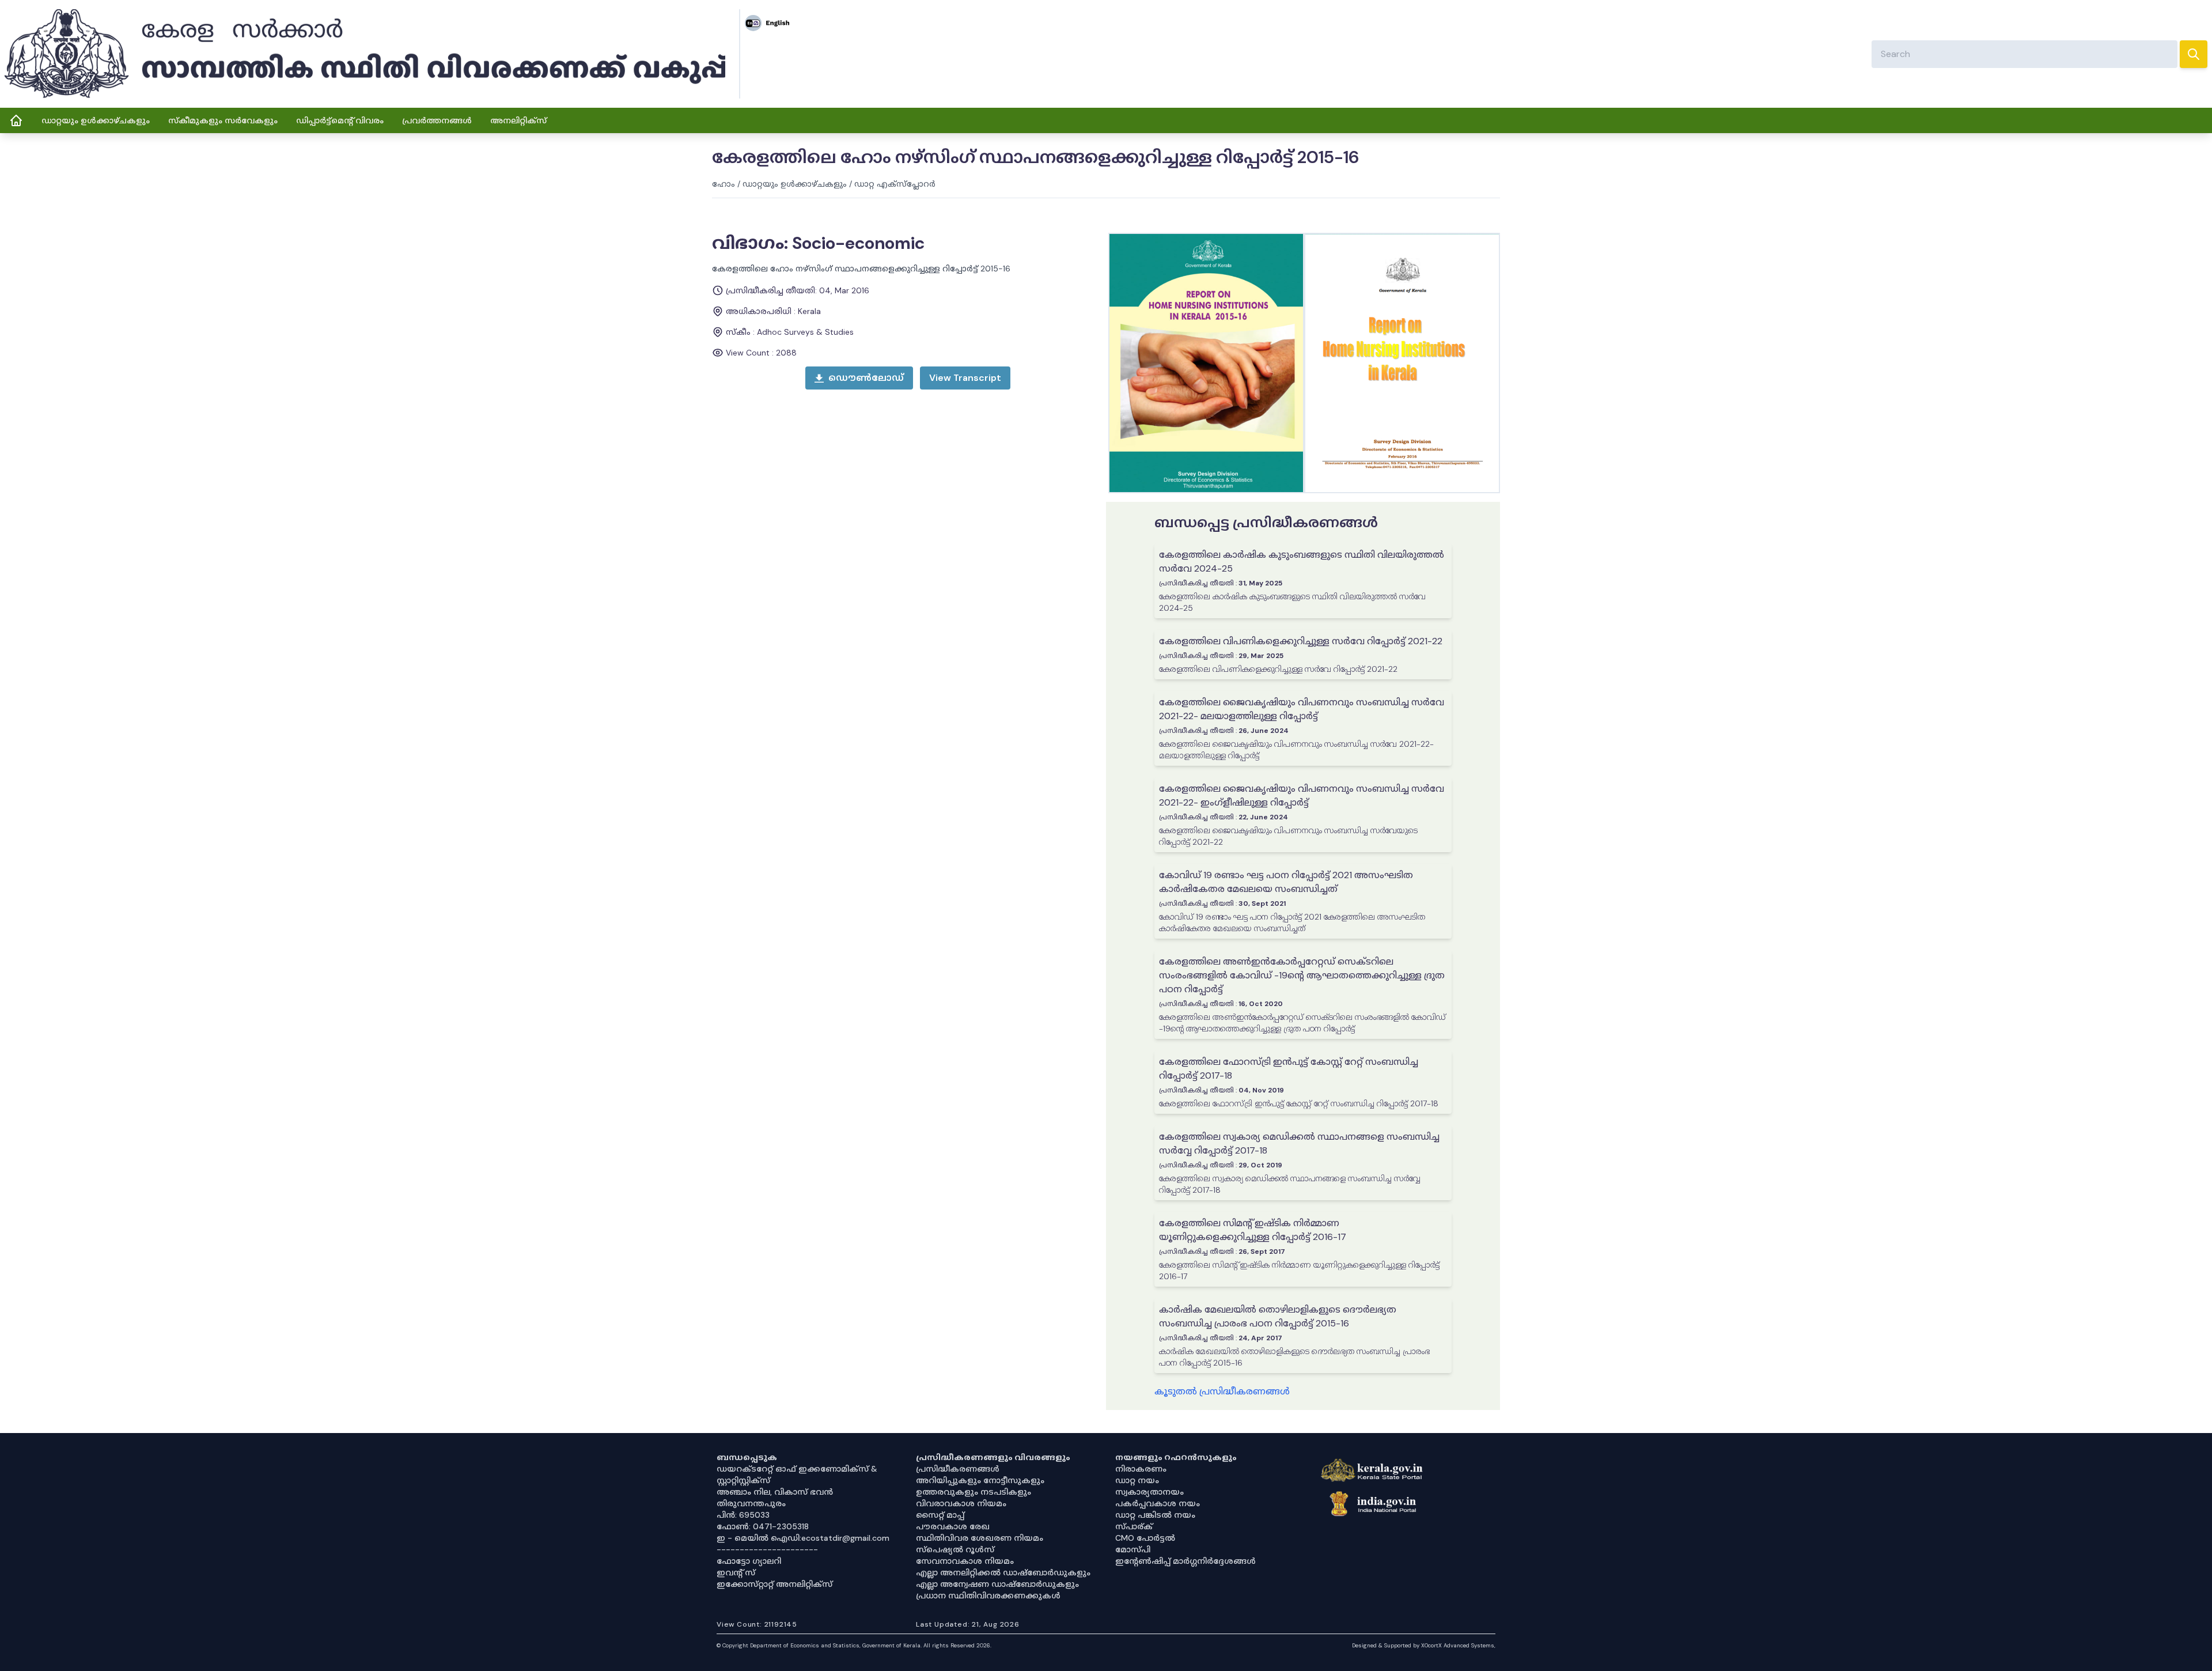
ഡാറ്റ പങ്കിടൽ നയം (1155, 1515)
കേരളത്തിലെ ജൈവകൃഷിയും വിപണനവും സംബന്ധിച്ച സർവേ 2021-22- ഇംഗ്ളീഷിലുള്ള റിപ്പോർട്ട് (1302, 795)
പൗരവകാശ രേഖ (953, 1526)
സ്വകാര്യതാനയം (1149, 1492)
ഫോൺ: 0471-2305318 (763, 1526)
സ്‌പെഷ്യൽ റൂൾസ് (955, 1549)
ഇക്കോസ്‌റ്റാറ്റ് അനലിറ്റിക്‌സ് (774, 1584)
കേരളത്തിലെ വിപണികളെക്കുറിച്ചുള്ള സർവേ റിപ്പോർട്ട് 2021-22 (1301, 641)
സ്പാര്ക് (1134, 1526)
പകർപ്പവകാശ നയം (1158, 1503)
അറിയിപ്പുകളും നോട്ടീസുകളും (980, 1480)
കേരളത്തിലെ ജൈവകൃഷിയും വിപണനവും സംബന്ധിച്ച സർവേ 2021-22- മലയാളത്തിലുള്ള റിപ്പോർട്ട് (1302, 709)
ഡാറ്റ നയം (1137, 1480)
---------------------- (767, 1549)
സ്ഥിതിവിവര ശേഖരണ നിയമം (980, 1538)
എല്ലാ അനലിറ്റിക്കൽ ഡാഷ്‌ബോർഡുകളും (1003, 1572)
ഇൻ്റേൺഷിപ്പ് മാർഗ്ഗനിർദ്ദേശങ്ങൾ (1185, 1561)
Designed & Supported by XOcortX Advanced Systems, (1424, 1645)
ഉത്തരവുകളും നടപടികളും (974, 1492)
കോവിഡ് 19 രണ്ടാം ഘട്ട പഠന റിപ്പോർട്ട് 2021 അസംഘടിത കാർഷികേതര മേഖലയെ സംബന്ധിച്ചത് (1286, 882)
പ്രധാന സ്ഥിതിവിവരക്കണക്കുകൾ (988, 1596)
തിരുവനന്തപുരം (751, 1503)
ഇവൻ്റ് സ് (736, 1572)
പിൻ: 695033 (743, 1515)
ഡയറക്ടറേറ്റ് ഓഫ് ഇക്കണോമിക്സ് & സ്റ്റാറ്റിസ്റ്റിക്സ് (797, 1475)
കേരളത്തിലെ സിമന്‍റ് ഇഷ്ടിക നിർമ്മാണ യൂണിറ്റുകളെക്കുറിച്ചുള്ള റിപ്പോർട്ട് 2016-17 (1253, 1230)
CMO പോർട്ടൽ (1145, 1538)
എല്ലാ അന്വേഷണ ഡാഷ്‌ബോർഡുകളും (997, 1584)
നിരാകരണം (1141, 1469)
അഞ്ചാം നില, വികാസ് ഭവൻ (775, 1492)
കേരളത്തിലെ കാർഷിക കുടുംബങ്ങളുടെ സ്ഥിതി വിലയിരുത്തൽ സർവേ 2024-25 (1302, 562)
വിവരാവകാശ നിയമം (961, 1503)
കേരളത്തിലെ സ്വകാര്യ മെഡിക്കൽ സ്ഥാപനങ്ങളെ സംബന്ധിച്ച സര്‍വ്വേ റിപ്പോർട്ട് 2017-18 (1299, 1143)
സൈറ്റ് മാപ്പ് (940, 1515)
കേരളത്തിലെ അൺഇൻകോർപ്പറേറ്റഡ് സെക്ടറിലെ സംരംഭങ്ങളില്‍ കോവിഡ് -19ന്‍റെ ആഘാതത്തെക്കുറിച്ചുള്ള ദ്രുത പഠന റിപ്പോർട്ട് (1302, 975)
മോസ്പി (1133, 1549)
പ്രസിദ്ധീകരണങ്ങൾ (958, 1469)
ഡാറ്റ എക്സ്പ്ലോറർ (895, 184)
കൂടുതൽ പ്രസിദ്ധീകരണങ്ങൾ (1222, 1391)
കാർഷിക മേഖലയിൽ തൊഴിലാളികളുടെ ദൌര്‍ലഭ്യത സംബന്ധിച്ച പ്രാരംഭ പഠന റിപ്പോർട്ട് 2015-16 (1278, 1316)
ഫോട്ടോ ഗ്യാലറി (749, 1561)
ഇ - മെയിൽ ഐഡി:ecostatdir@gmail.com (803, 1538)
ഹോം (724, 184)
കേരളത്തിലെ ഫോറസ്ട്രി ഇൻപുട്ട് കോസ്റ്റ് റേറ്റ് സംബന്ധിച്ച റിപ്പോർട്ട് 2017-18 (1289, 1069)
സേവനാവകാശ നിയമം (965, 1561)
